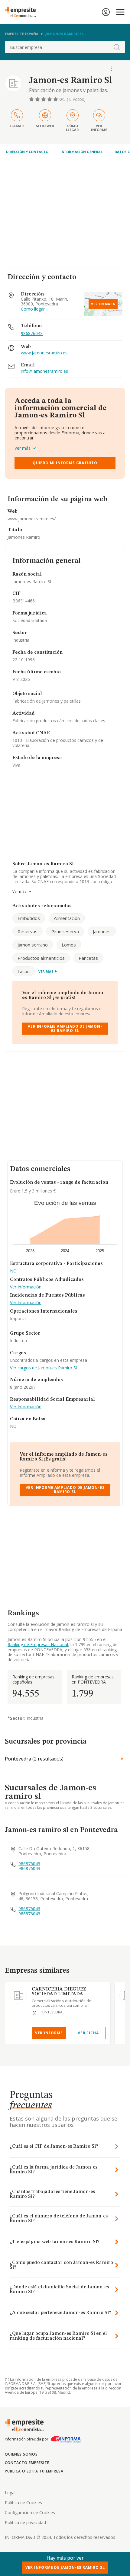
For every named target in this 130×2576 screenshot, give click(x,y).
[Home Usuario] (106, 12)
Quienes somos (21, 2454)
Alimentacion (67, 918)
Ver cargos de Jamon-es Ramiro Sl (43, 1368)
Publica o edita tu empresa (34, 2471)
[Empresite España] (23, 12)
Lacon (24, 971)
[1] (32, 99)
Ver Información (26, 1287)
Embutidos (29, 918)
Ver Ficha (88, 2033)
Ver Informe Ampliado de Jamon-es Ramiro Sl (65, 1028)
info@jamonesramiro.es (44, 371)
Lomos (69, 945)
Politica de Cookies (23, 2503)
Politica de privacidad (25, 2522)
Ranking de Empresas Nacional (38, 1644)
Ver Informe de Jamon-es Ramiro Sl (65, 2567)
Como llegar (33, 309)
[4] (50, 99)
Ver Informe (49, 2033)
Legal (10, 2493)
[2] (38, 99)
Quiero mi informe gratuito (65, 463)
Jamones (102, 931)
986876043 (32, 333)
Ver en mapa (103, 304)
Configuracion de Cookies (30, 2512)
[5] (56, 99)
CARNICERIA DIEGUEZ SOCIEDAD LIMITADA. (59, 1992)
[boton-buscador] (117, 47)
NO (13, 1271)
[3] (44, 99)
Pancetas (88, 958)
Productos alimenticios (41, 958)
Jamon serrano (33, 945)
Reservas (28, 931)
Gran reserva (65, 931)
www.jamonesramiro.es (44, 353)
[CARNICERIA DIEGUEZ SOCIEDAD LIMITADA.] (18, 1995)
